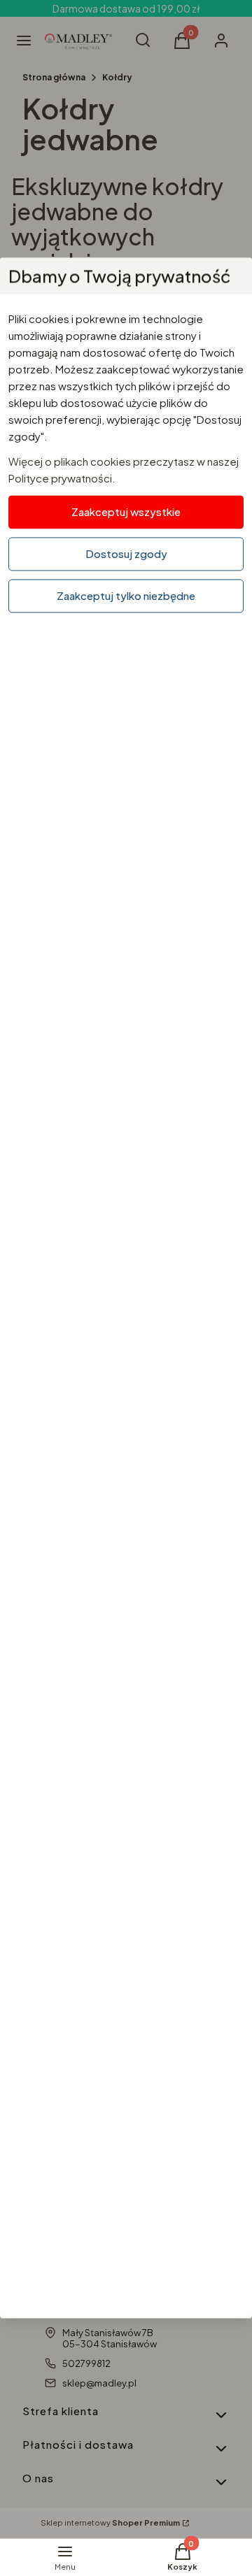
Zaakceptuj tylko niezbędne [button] (126, 595)
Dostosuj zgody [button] (126, 553)
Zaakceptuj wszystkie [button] (126, 511)
